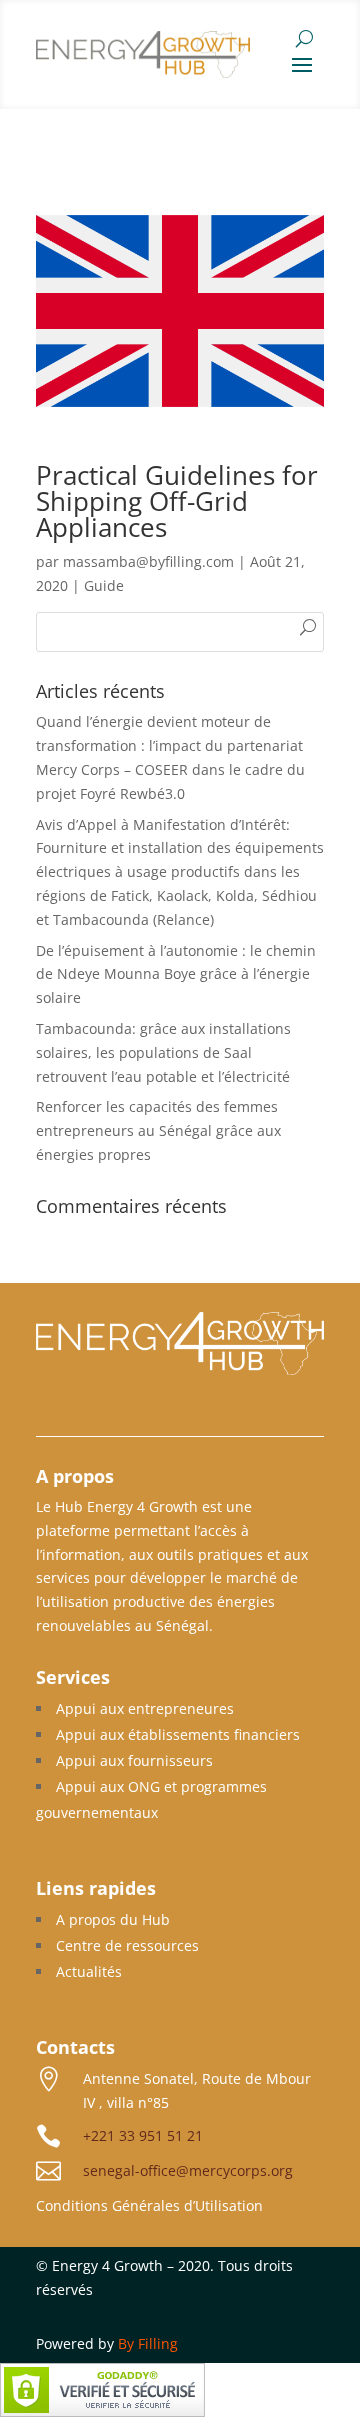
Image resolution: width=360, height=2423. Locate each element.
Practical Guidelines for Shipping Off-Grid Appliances (177, 501)
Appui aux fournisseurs (134, 1760)
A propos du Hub (113, 1919)
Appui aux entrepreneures (145, 1708)
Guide (104, 585)
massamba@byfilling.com (148, 561)
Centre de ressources (127, 1945)
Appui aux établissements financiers (178, 1734)
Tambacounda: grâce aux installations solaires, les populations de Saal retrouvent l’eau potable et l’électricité (163, 1052)
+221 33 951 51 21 (143, 2135)
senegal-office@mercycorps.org (188, 2170)
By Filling (148, 2343)
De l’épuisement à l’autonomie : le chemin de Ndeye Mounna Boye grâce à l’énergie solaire (176, 974)
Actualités (89, 1971)
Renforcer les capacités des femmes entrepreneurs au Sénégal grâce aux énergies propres (158, 1130)
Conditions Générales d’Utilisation (149, 2205)
